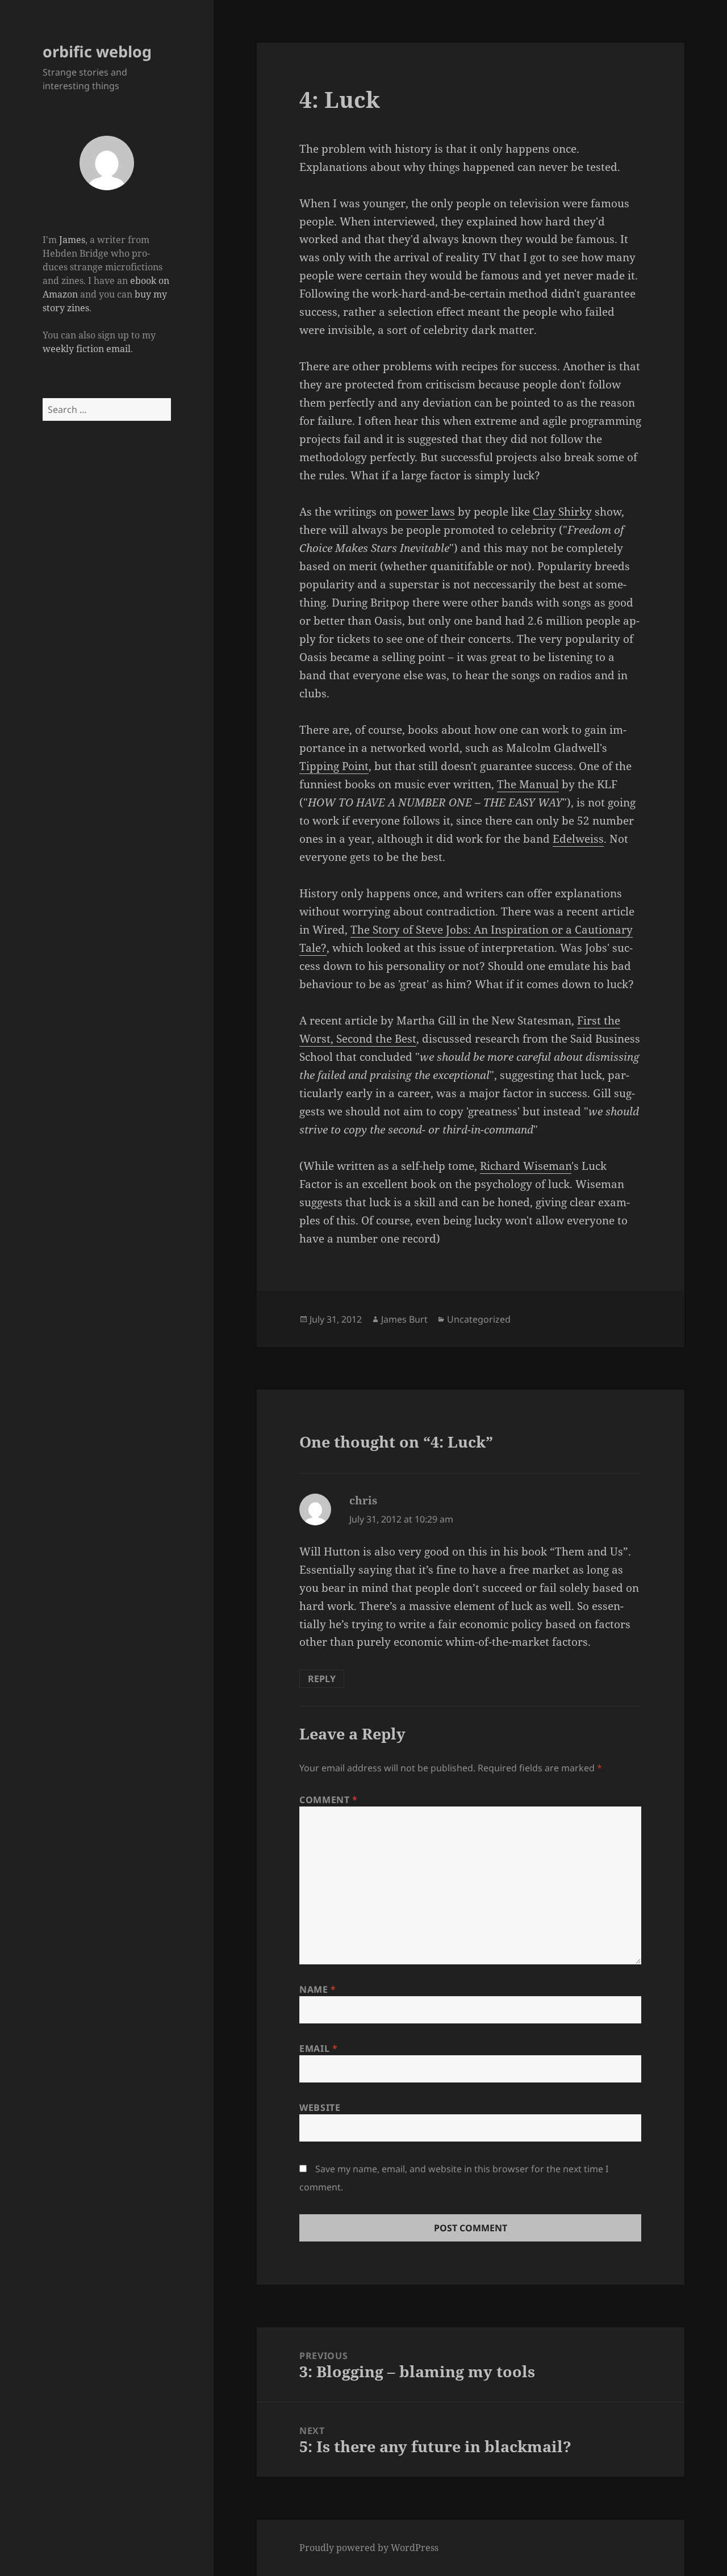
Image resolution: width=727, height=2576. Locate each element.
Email (318, 2048)
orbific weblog (97, 51)
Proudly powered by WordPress (369, 2548)
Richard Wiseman (526, 1166)
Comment (329, 1800)
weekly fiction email (87, 349)
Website (320, 2107)
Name (318, 1989)
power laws (425, 512)
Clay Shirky (562, 512)
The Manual (528, 784)
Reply (322, 1679)
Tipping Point (334, 766)
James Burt (404, 1319)
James (72, 240)
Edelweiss (578, 839)
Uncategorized (479, 1319)
